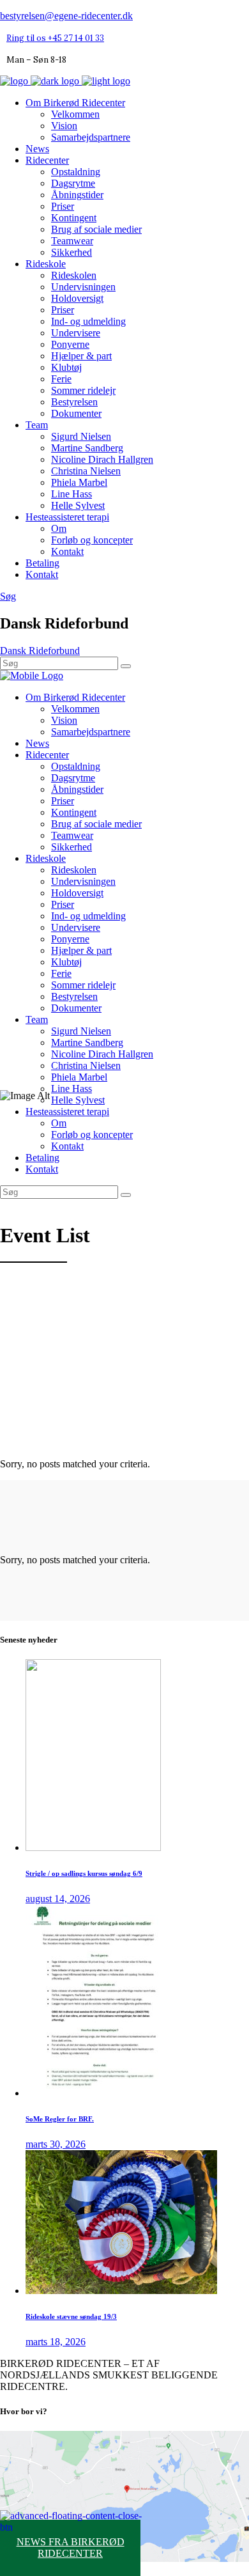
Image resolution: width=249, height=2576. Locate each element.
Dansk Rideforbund (40, 651)
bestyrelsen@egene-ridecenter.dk (66, 16)
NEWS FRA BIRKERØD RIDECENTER (71, 2548)
